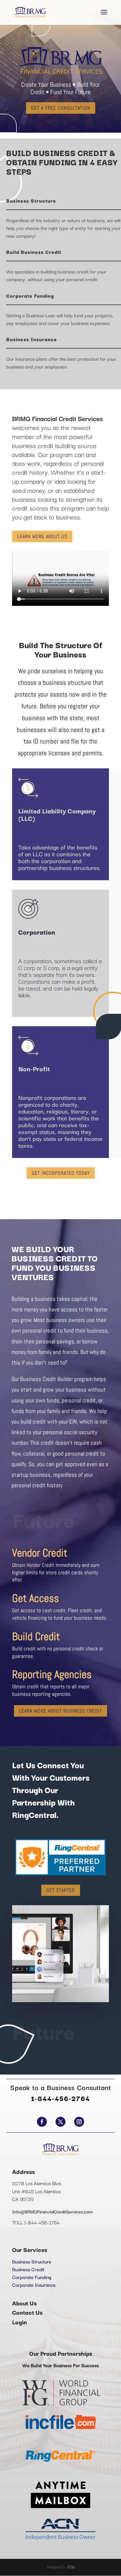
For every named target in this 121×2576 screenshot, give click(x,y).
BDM (71, 2567)
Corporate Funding (32, 2277)
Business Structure (32, 2261)
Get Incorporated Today (61, 1173)
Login (20, 2322)
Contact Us (27, 2312)
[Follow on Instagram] (79, 2122)
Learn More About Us (42, 536)
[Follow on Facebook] (42, 2122)
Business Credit (28, 2269)
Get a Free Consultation (61, 108)
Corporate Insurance (34, 2285)
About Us (24, 2303)
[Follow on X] (60, 2122)
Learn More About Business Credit (60, 1711)
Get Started (61, 1890)
